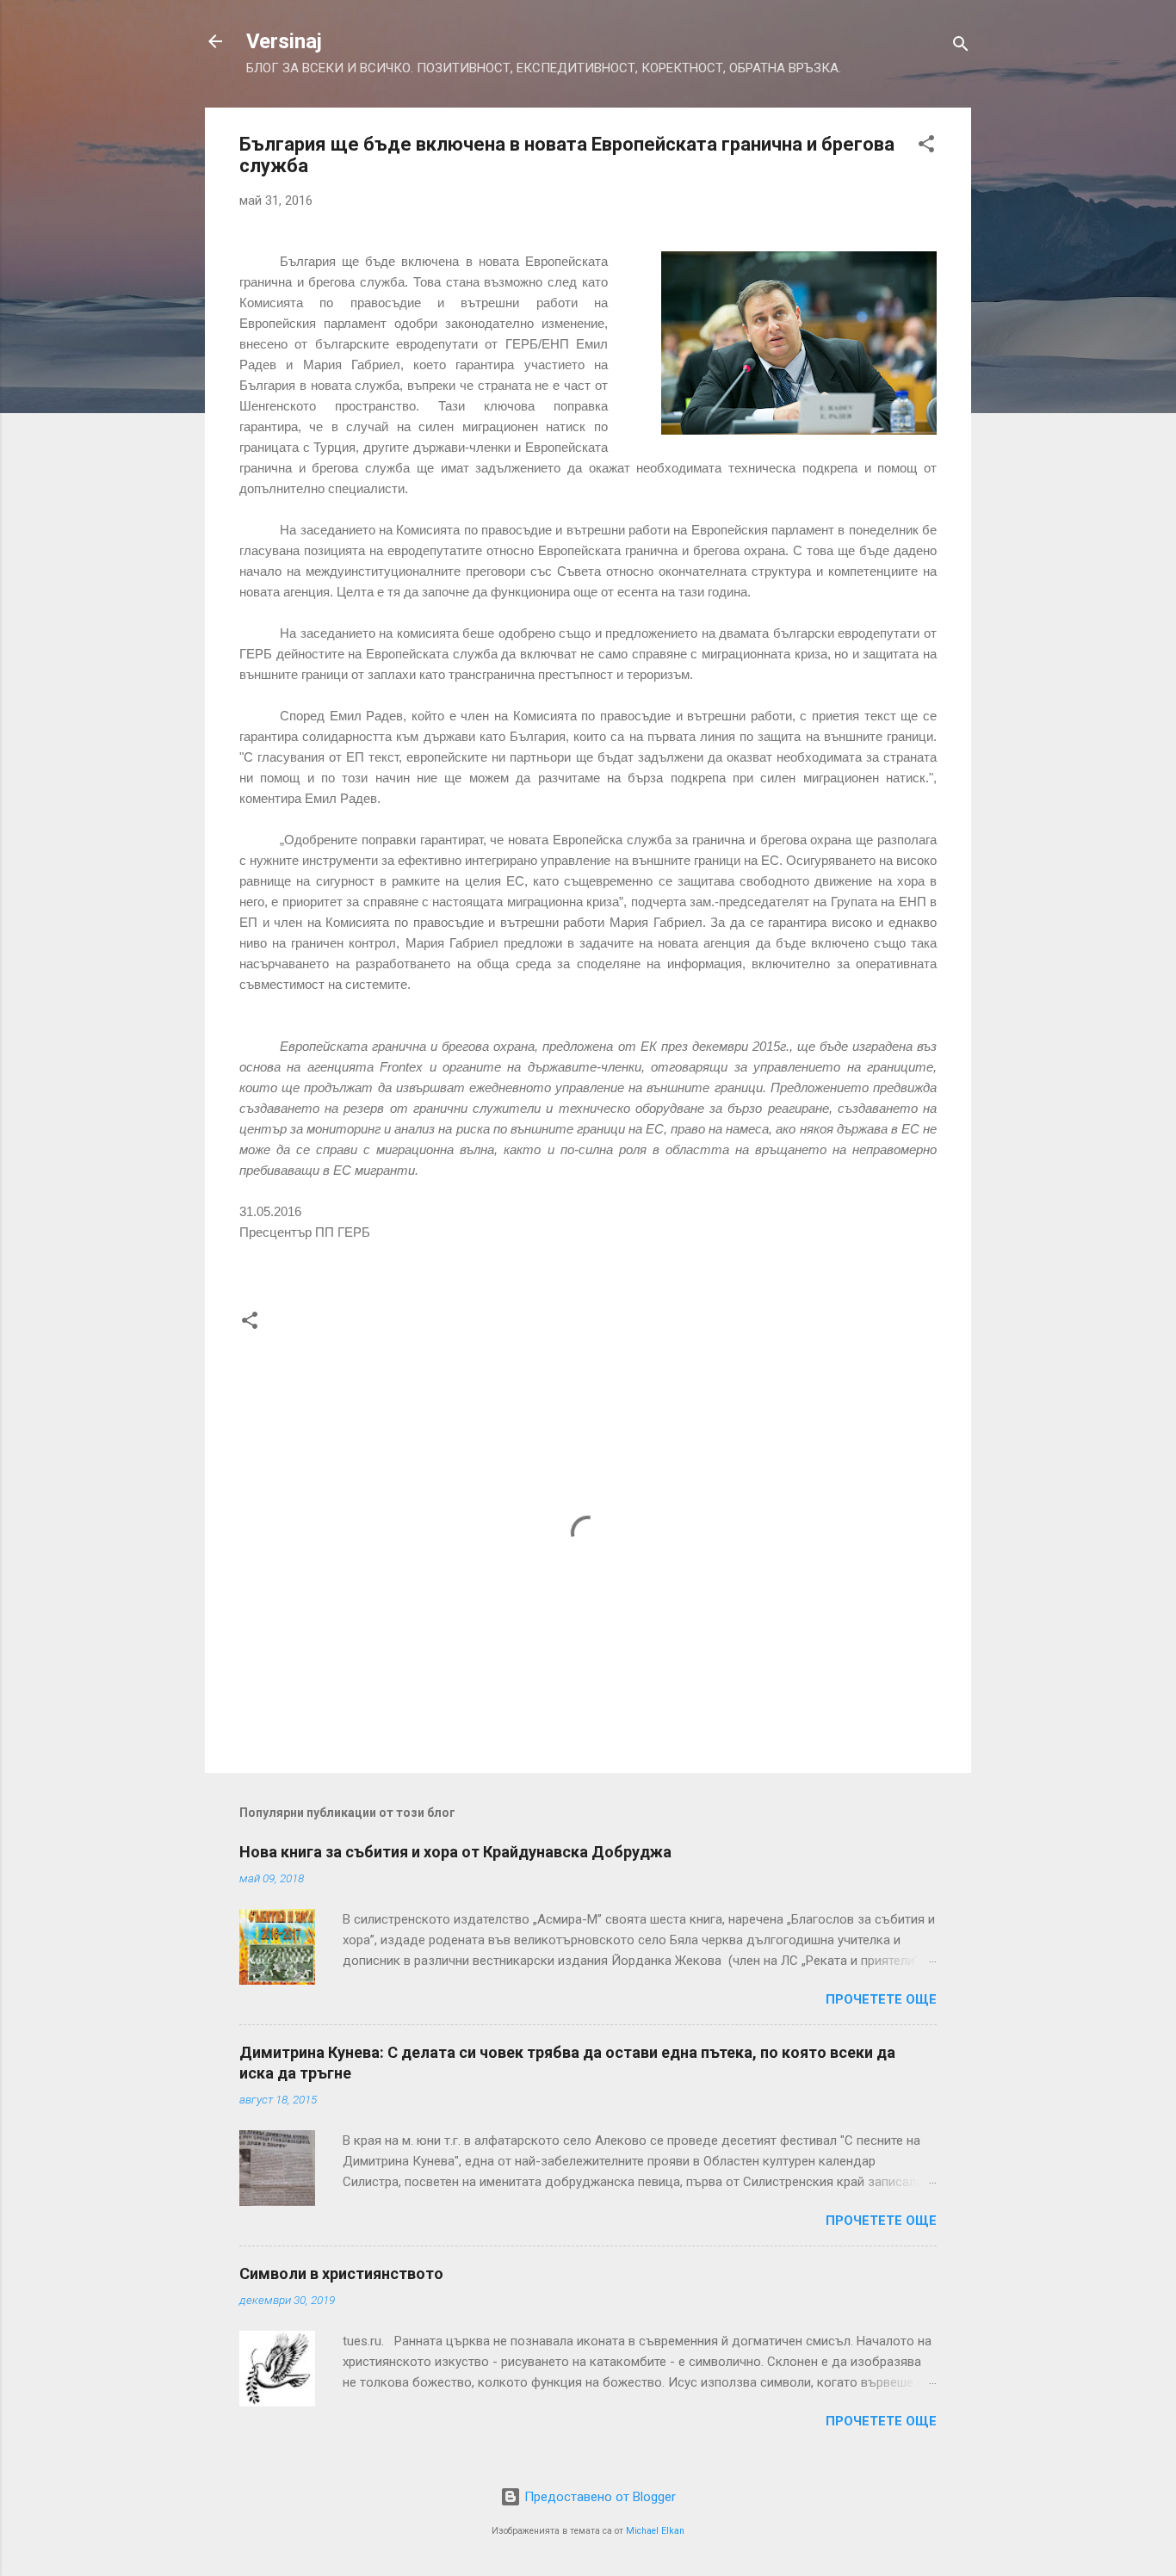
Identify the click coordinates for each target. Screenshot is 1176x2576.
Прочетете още (881, 1999)
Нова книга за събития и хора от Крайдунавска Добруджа (455, 1852)
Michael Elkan (655, 2531)
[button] (926, 147)
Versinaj (284, 41)
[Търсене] (961, 47)
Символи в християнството (341, 2273)
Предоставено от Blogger (598, 2497)
